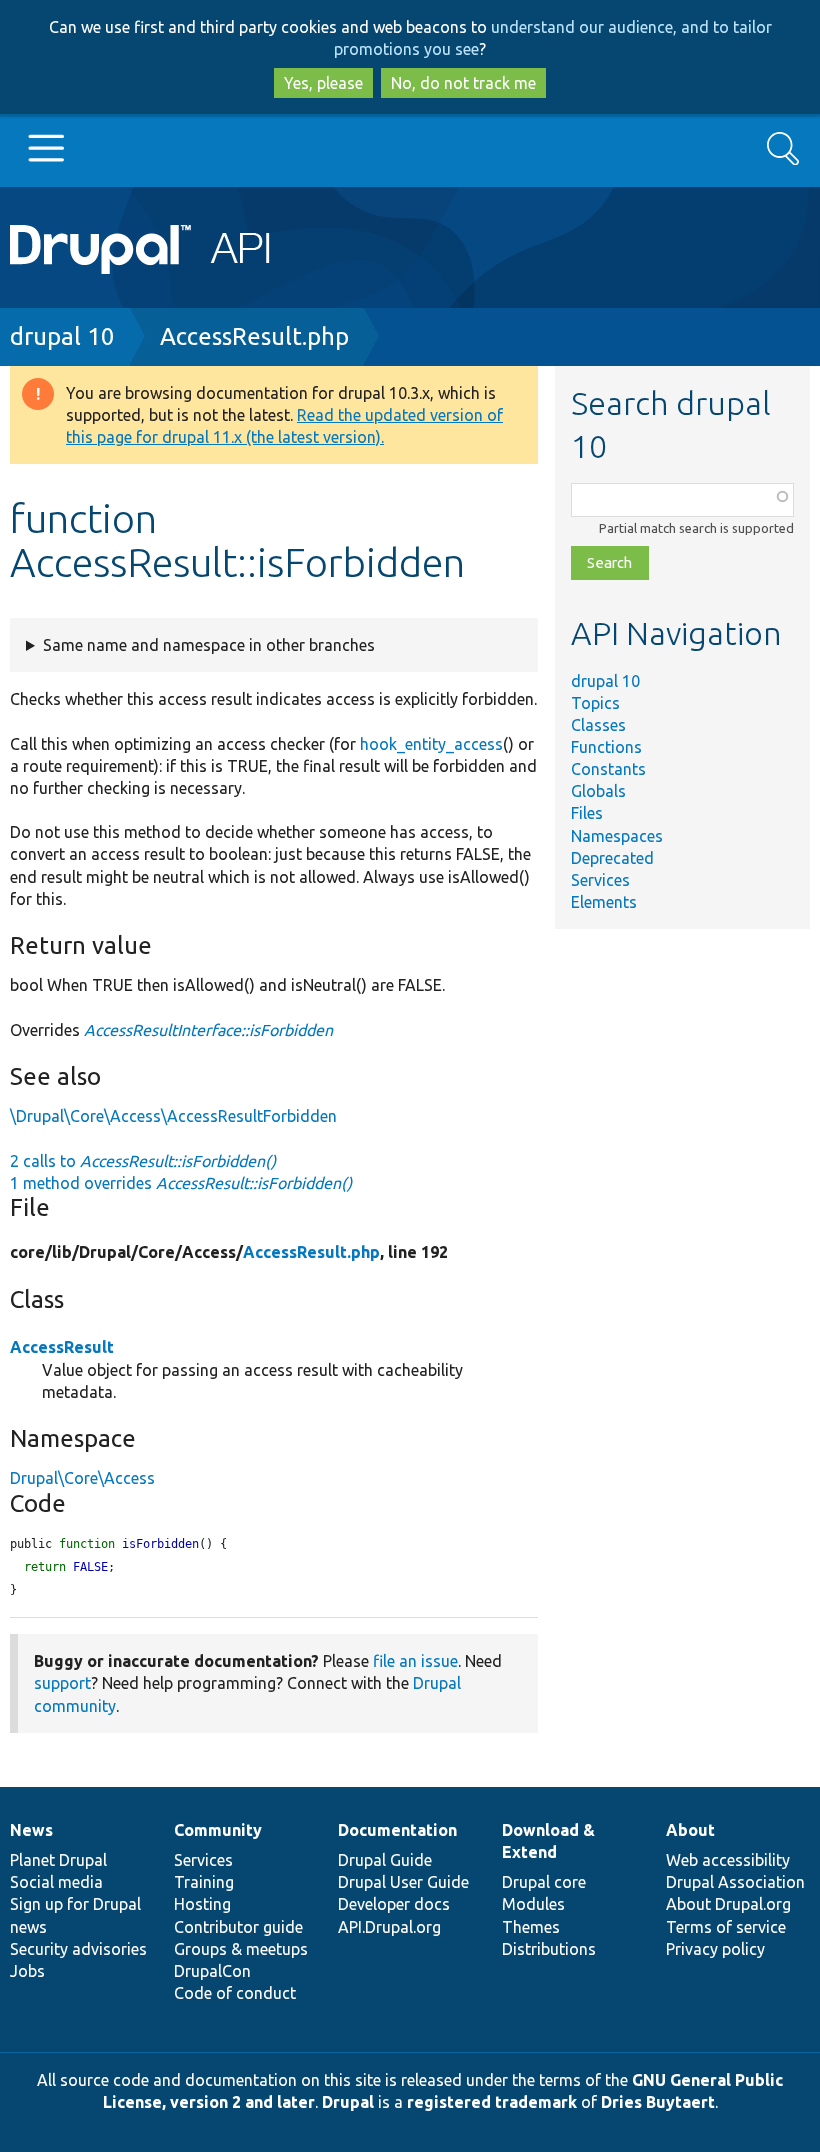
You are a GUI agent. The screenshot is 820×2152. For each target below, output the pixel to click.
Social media (56, 1882)
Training (204, 1882)
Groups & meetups (241, 1949)
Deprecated (612, 858)
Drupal (348, 2102)
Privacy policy (715, 1949)
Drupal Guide (385, 1860)
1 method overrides (181, 1183)
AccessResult (62, 1347)
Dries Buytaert (658, 2102)
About (690, 1830)
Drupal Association (735, 1882)
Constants (608, 769)
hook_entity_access (431, 744)
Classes (598, 725)
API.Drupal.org (389, 1927)
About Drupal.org (728, 1904)
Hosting (202, 1904)
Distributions (549, 1949)
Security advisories (78, 1949)
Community (218, 1830)
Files (587, 813)
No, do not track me (463, 83)
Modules (533, 1904)
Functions (606, 747)
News (31, 1830)
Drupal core (544, 1882)
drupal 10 (62, 336)
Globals (598, 791)
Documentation (397, 1830)
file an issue (415, 1661)
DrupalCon (212, 1971)
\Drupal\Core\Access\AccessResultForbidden (173, 1116)
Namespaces (617, 836)
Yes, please (323, 83)
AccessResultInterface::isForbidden (208, 1030)
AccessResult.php (254, 336)
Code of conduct (235, 1993)
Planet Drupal (58, 1860)
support (62, 1683)
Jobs (27, 1971)
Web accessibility (728, 1860)
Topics (595, 703)
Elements (604, 902)
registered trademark (492, 2102)
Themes (531, 1927)
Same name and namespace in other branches (209, 645)
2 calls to (143, 1161)
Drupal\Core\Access (82, 1478)
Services (600, 880)
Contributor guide (238, 1927)
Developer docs (394, 1904)
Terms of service (726, 1927)
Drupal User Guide (403, 1882)
